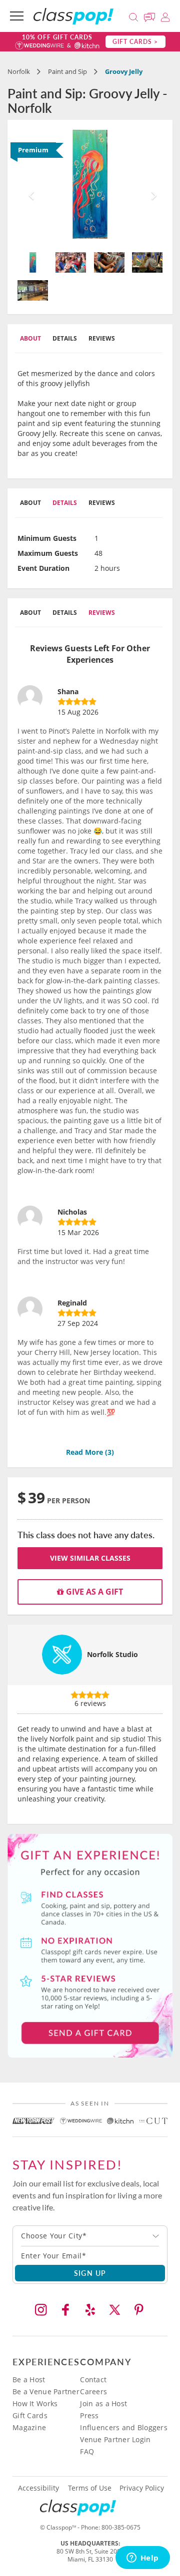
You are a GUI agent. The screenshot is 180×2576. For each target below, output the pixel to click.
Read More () (90, 1452)
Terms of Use (90, 2488)
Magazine (29, 2427)
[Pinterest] (139, 2310)
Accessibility (38, 2488)
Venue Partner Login (115, 2439)
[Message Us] (151, 16)
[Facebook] (65, 2310)
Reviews (102, 338)
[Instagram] (41, 2310)
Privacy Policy (142, 2488)
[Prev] (28, 187)
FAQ (87, 2451)
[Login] (165, 16)
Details (65, 338)
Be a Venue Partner (46, 2391)
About (30, 338)
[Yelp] (90, 2310)
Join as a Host (103, 2403)
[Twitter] (114, 2310)
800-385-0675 (121, 2527)
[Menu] (17, 16)
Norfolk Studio (112, 1654)
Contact (93, 2379)
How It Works (35, 2403)
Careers (93, 2391)
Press (89, 2415)
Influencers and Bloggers (124, 2427)
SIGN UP (90, 2273)
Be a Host (29, 2379)
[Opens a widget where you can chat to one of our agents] (142, 2559)
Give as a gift (93, 1592)
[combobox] (90, 2236)
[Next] (152, 187)
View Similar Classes (90, 1558)
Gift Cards (30, 2415)
